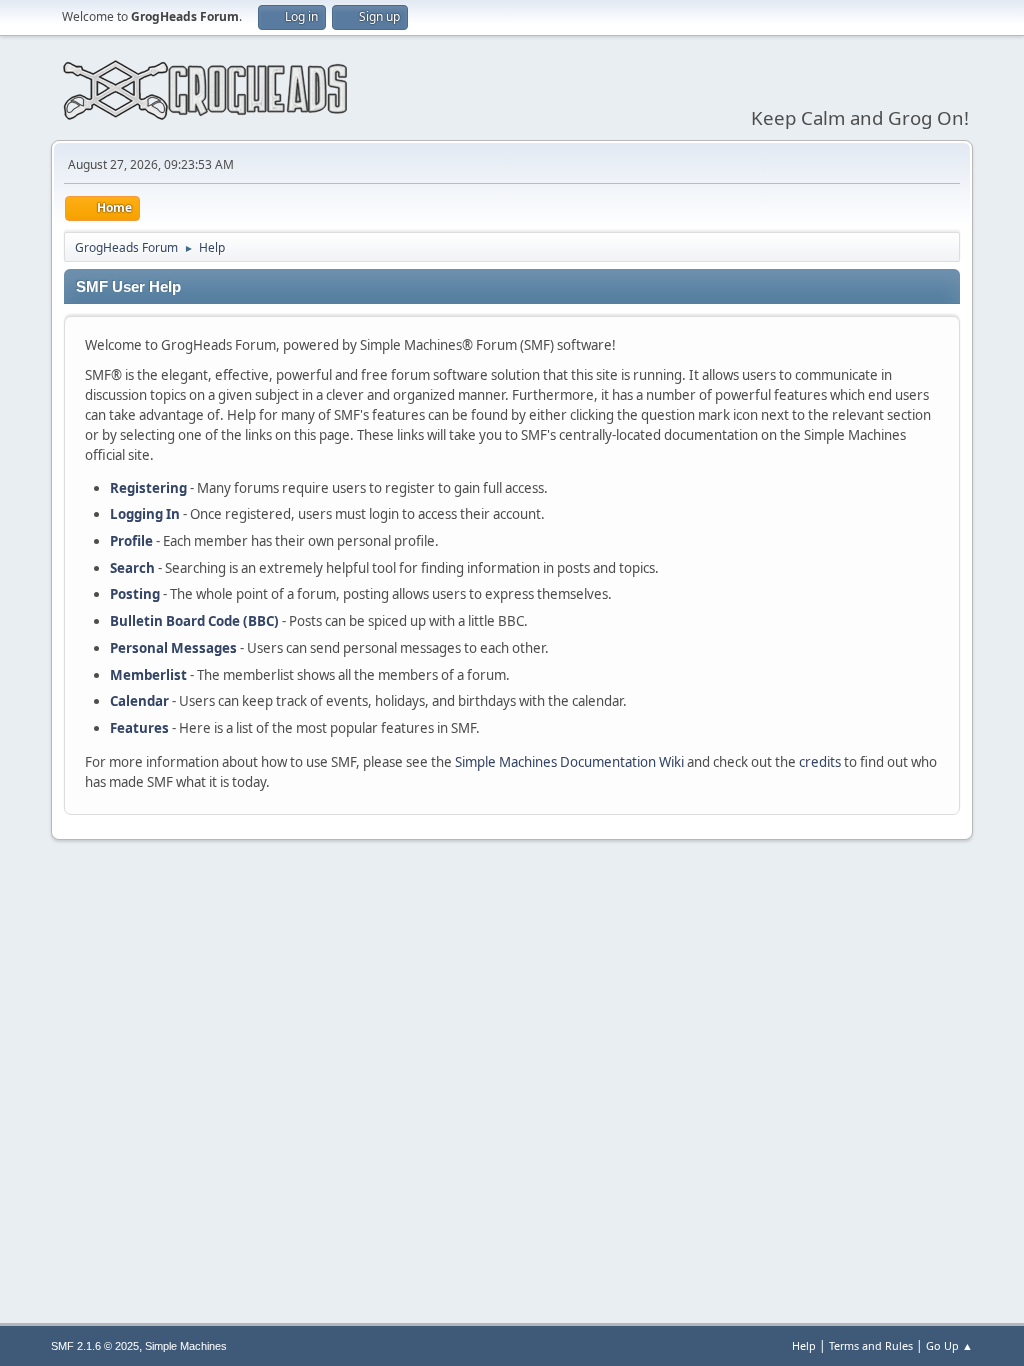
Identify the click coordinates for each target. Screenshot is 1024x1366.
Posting (135, 594)
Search (132, 568)
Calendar (139, 701)
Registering (148, 488)
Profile (131, 541)
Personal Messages (173, 648)
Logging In (145, 514)
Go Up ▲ (949, 1345)
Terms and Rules (871, 1345)
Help (804, 1345)
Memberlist (148, 675)
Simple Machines (186, 1346)
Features (139, 728)
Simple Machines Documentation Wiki (569, 762)
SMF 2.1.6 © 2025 (95, 1346)
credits (820, 762)
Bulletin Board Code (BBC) (194, 621)
